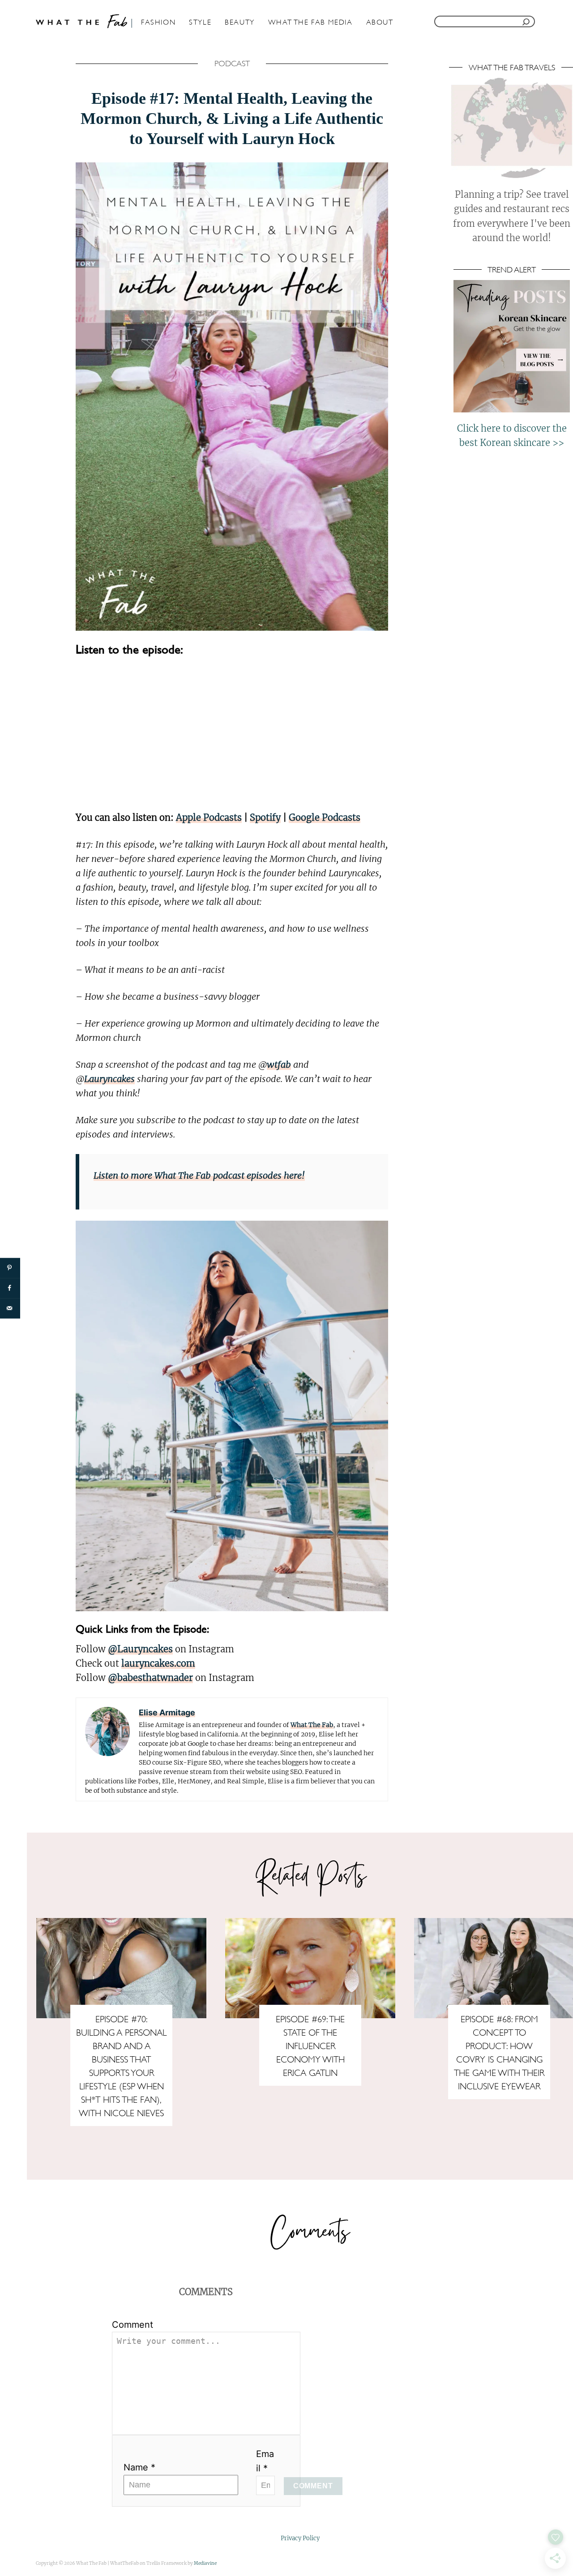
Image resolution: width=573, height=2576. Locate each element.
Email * (265, 2461)
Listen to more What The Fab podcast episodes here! (199, 1175)
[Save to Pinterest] (10, 1268)
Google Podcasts (325, 817)
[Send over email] (10, 1308)
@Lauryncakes (140, 1649)
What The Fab (312, 1725)
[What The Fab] (85, 21)
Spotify (265, 817)
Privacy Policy (300, 2538)
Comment (133, 2325)
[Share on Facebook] (10, 1288)
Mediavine (205, 2563)
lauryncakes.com (158, 1663)
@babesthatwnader (150, 1678)
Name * (139, 2467)
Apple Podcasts (209, 817)
